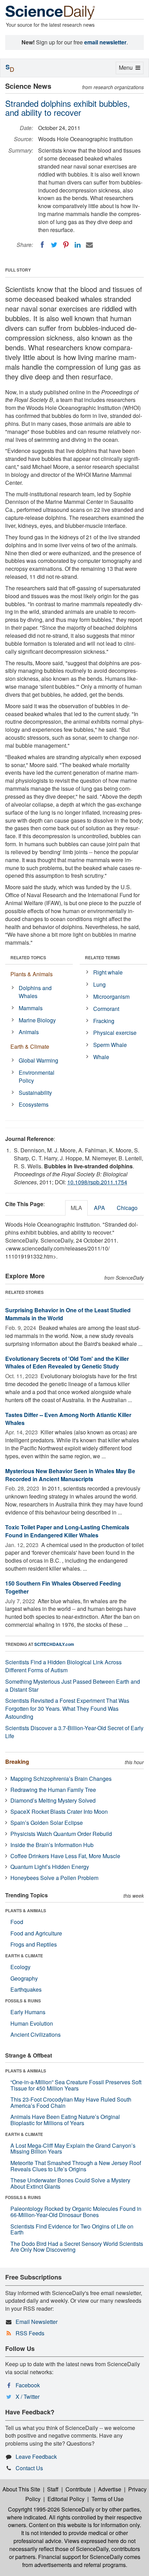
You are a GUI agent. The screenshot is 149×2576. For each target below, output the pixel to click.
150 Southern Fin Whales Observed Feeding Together (63, 1587)
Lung (99, 984)
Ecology (20, 1967)
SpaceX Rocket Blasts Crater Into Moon (59, 1811)
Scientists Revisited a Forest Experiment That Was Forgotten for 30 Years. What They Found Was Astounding (67, 1708)
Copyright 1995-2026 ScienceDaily (51, 2509)
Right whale (108, 972)
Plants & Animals (32, 974)
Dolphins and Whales (35, 992)
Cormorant (106, 1009)
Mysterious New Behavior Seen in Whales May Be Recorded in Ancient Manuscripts (70, 1475)
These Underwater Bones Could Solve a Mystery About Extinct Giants (70, 2183)
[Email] (89, 245)
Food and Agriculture (36, 1933)
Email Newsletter (37, 2322)
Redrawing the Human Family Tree (53, 1790)
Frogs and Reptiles (34, 1944)
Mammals (31, 1008)
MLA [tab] (76, 1208)
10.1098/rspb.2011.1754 (97, 1182)
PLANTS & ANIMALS (26, 1910)
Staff (53, 2489)
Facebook (28, 2385)
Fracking (104, 1021)
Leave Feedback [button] (36, 2457)
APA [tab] (99, 1208)
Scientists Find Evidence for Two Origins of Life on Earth (72, 2229)
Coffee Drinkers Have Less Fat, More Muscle (65, 1856)
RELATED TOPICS (28, 958)
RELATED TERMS (102, 958)
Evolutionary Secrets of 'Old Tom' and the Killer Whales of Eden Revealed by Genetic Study (67, 1363)
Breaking (17, 1762)
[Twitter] (54, 245)
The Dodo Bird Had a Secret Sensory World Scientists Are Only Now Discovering (77, 2247)
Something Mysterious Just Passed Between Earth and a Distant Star (73, 1685)
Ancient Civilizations (36, 2034)
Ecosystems (34, 1104)
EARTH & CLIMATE (24, 1956)
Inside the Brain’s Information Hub (52, 1845)
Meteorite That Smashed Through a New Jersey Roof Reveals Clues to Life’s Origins (76, 2166)
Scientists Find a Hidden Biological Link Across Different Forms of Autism (63, 1666)
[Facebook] (42, 245)
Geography (24, 1978)
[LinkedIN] (78, 245)
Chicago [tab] (127, 1208)
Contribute (78, 2489)
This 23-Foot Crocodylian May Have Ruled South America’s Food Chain (71, 2102)
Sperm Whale (110, 1045)
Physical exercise (115, 1033)
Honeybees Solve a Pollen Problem (54, 1878)
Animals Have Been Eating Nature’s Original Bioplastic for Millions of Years (65, 2120)
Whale (101, 1057)
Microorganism (111, 997)
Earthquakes (26, 1989)
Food (17, 1922)
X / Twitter (28, 2397)
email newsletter (105, 42)
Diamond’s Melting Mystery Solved (53, 1800)
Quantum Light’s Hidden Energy (50, 1867)
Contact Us (29, 2468)
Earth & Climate (30, 1046)
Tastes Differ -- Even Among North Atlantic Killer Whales (68, 1419)
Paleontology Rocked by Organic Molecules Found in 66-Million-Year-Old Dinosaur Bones (76, 2212)
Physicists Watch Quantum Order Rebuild (61, 1834)
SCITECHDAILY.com (54, 1644)
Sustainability (35, 1093)
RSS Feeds (30, 2333)
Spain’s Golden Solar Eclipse (47, 1823)
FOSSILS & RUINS (23, 2001)
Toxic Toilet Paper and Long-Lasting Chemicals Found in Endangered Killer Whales (67, 1531)
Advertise (110, 2489)
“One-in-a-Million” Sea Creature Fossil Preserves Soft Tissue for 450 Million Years (76, 2085)
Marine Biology (37, 1020)
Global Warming (38, 1060)
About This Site (21, 2489)
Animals (29, 1032)
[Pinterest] (66, 245)
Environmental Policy (37, 1076)
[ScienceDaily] (50, 12)
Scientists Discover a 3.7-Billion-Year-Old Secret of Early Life (74, 1732)
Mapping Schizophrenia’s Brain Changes (61, 1779)
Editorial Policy (66, 2499)
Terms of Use (108, 2499)
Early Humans (28, 2012)
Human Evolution (32, 2023)
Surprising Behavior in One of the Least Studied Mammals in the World (68, 1314)
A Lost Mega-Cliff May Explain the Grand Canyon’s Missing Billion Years (73, 2149)
